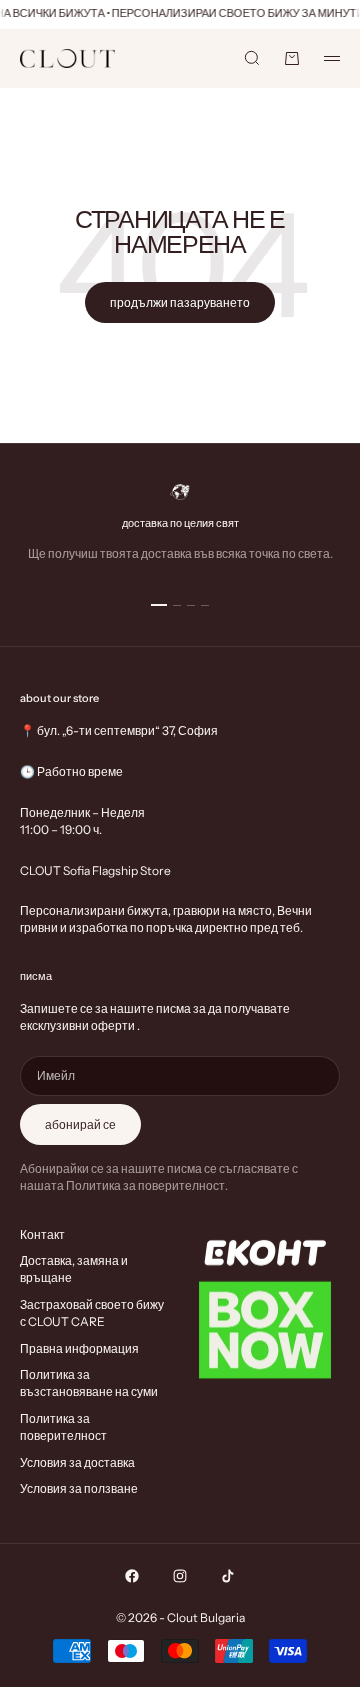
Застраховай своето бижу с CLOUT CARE (92, 1313)
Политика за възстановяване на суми (89, 1383)
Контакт (42, 1234)
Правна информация (79, 1348)
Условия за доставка (77, 1462)
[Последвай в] (132, 1576)
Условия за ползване (79, 1488)
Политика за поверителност (63, 1427)
